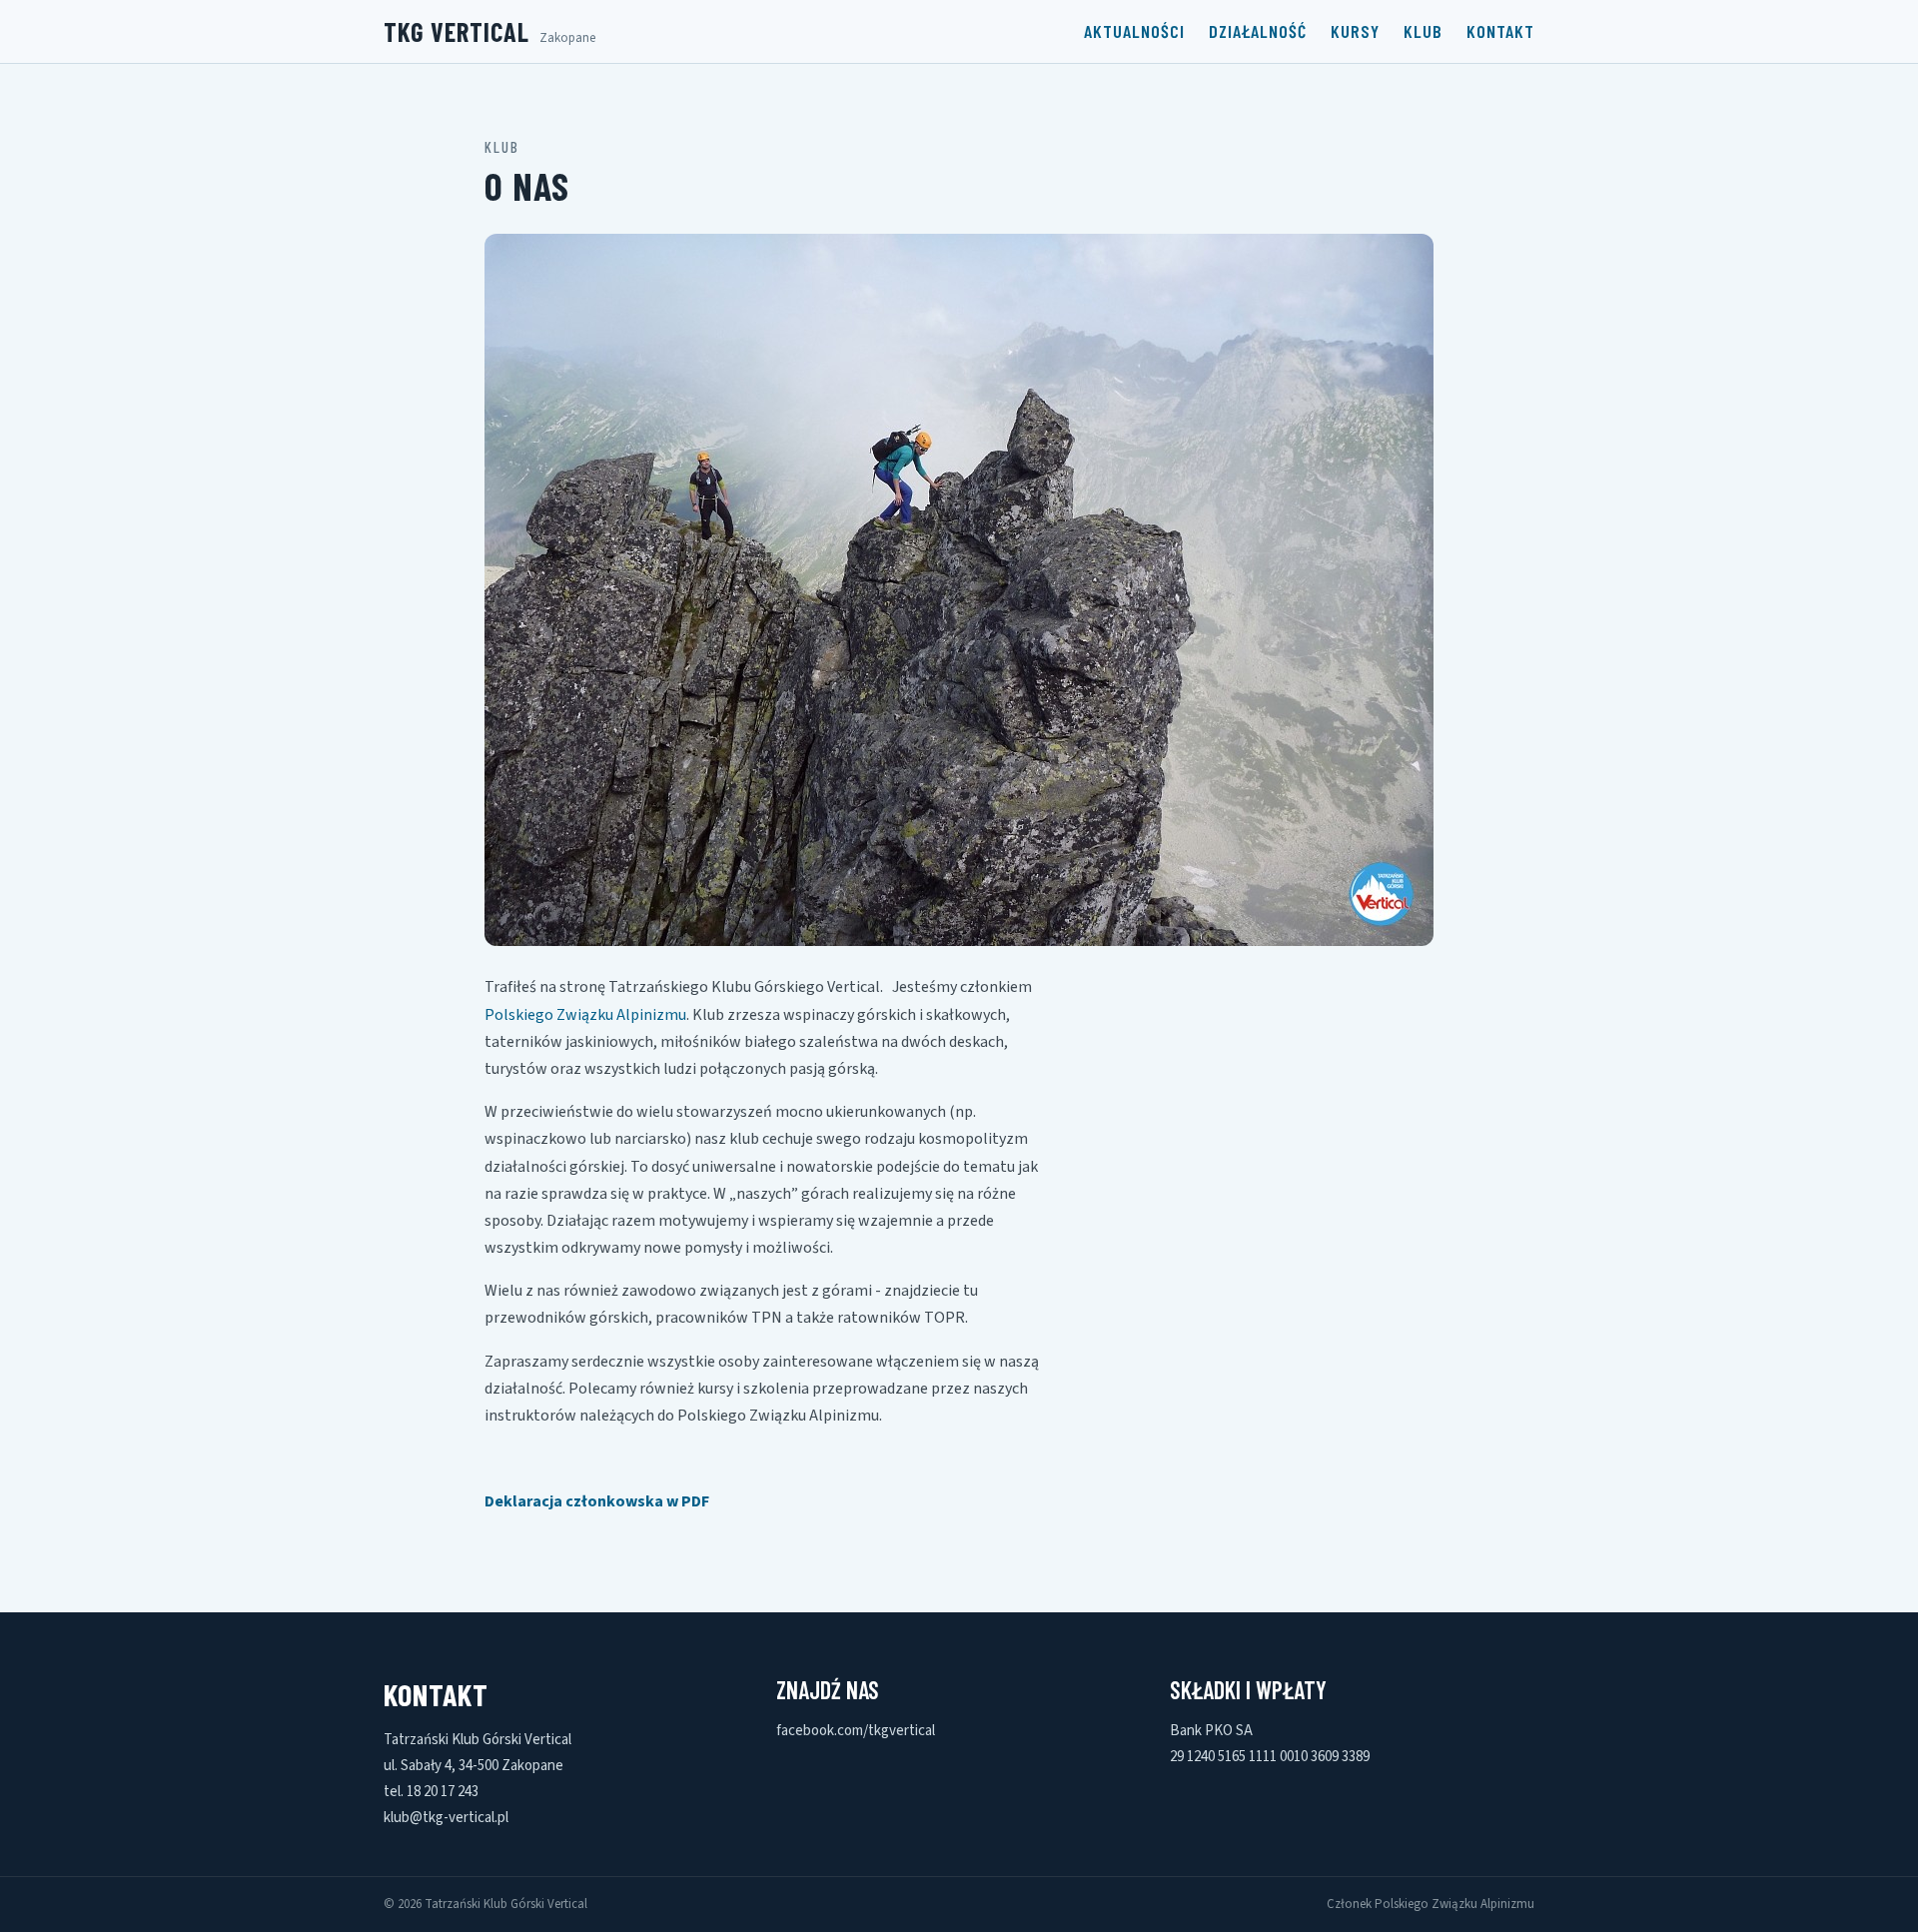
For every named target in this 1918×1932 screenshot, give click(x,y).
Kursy (1355, 31)
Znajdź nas (828, 1690)
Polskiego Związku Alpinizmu (585, 1015)
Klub (1423, 31)
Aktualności (1134, 31)
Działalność (1258, 31)
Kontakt (1500, 31)
